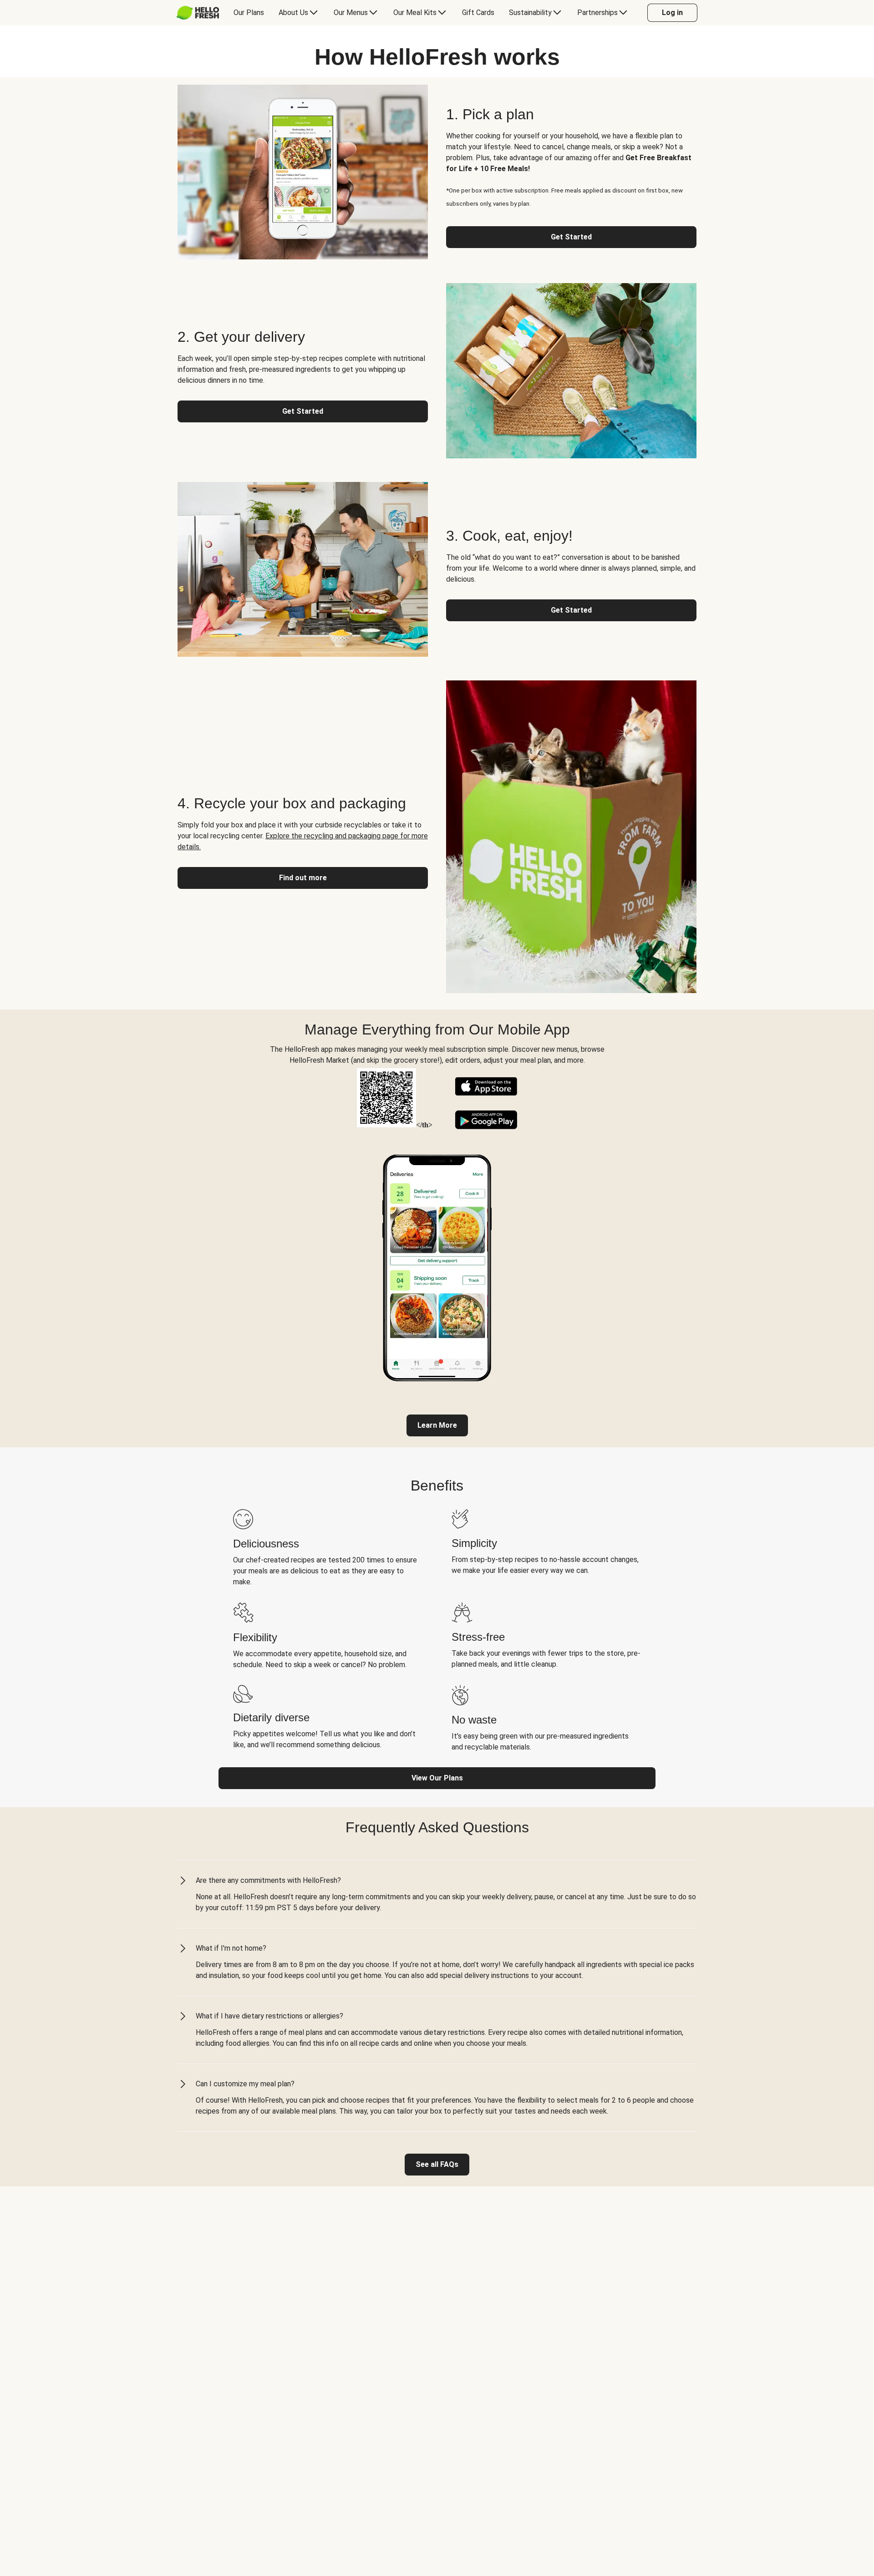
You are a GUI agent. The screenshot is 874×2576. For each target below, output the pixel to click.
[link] (437, 1425)
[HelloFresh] (198, 13)
